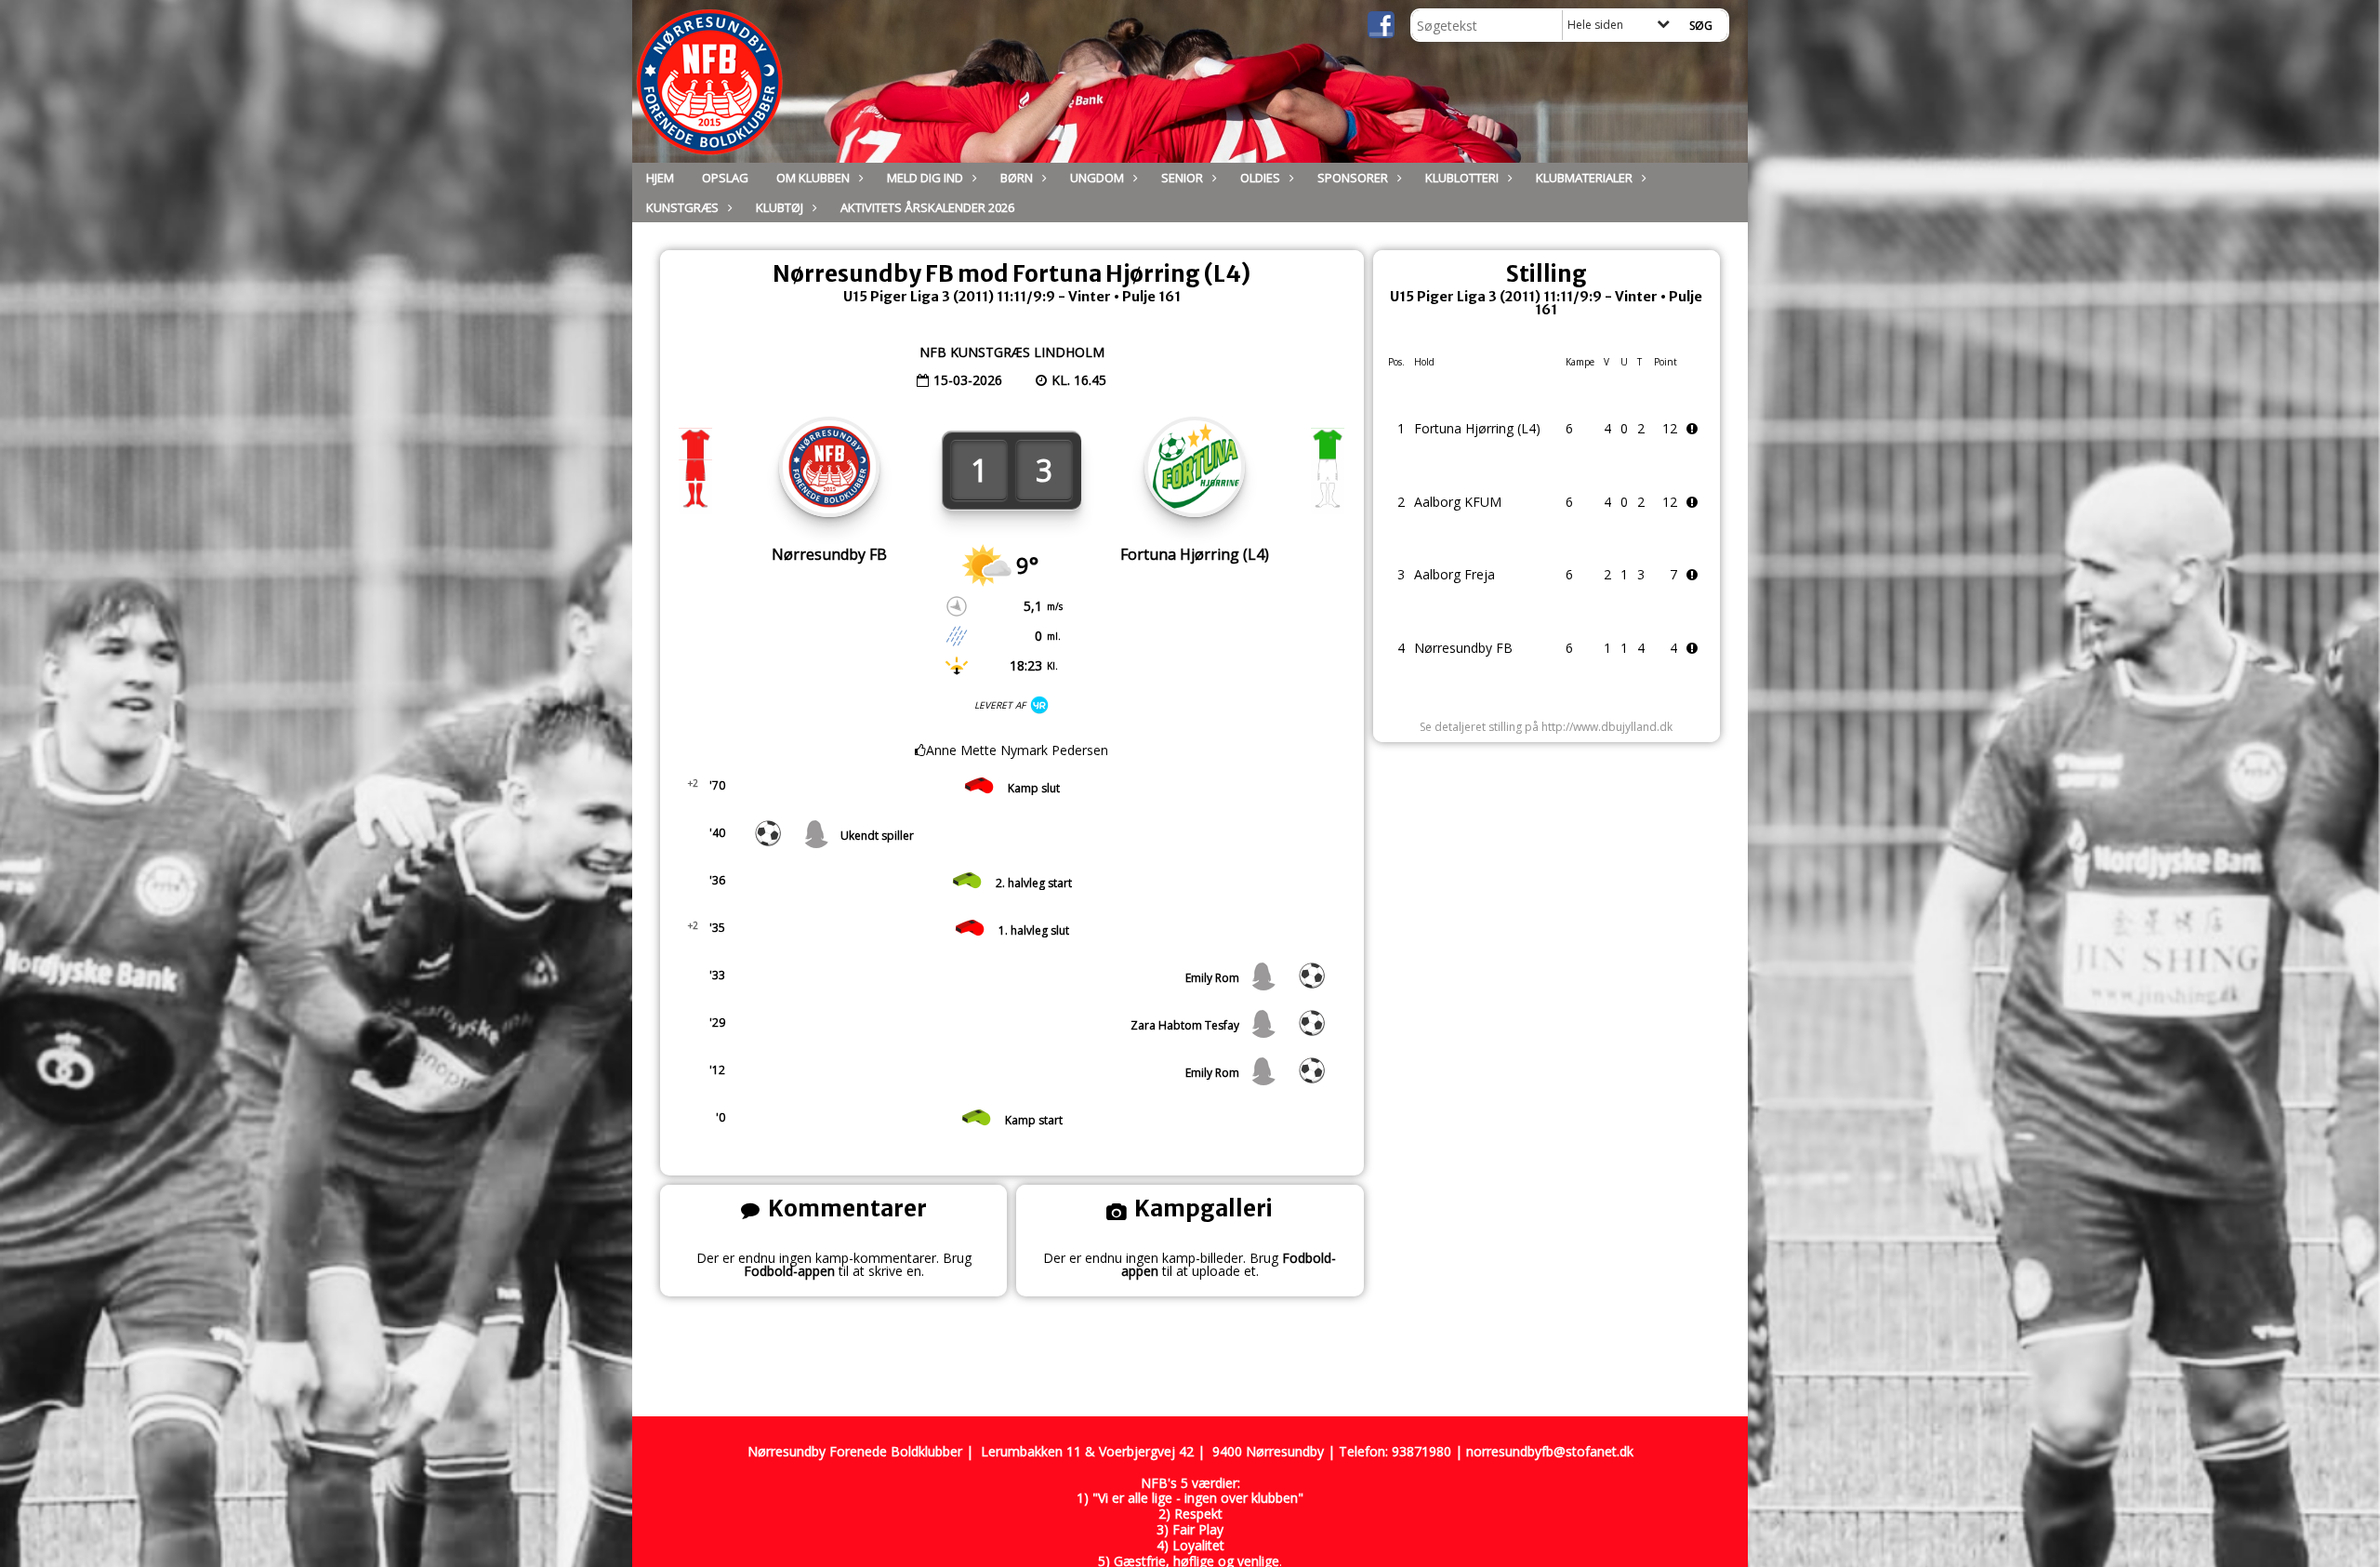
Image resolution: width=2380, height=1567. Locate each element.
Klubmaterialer (1584, 178)
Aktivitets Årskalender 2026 (927, 207)
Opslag (725, 178)
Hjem (660, 178)
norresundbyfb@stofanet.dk (1550, 1451)
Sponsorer (1353, 178)
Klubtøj (780, 207)
